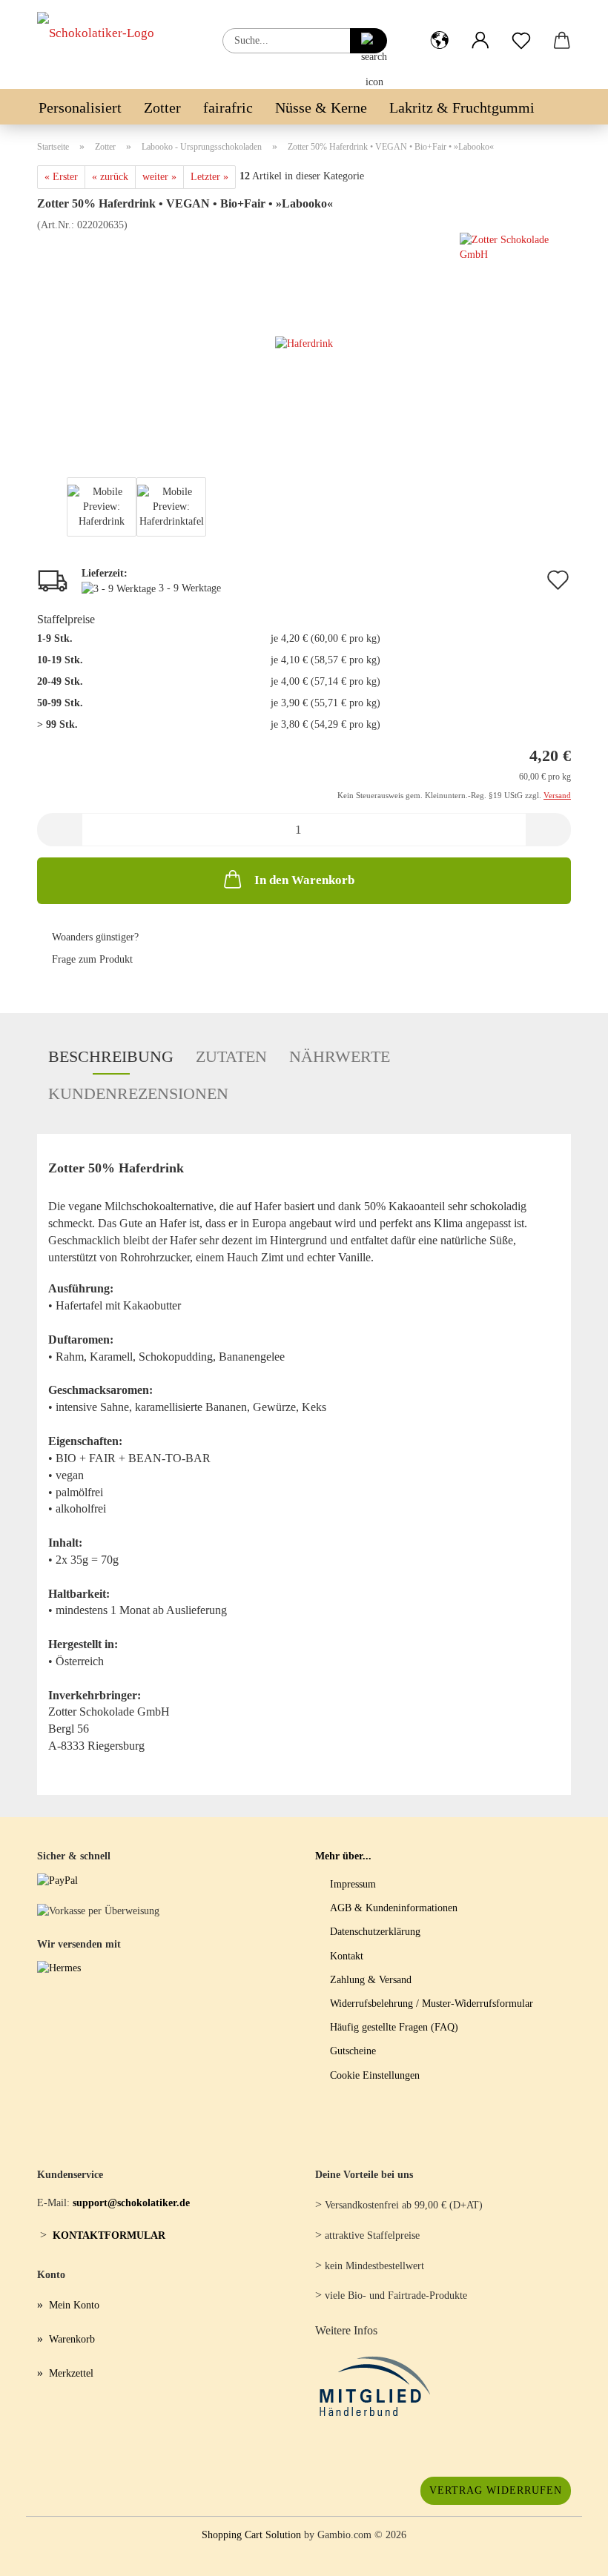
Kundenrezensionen (138, 1093)
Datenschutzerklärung (375, 1932)
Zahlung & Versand (371, 1980)
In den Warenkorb (304, 880)
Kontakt (347, 1956)
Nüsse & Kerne (321, 107)
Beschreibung (111, 1056)
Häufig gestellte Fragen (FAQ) (394, 2027)
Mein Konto (74, 2305)
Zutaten (231, 1056)
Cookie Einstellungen (375, 2075)
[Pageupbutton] (567, 2554)
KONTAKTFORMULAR (109, 2235)
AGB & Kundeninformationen (394, 1908)
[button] (439, 29)
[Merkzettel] (521, 29)
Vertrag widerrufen (496, 2490)
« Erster (61, 177)
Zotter (162, 107)
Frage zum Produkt (92, 959)
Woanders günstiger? (95, 937)
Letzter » (209, 177)
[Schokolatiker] (101, 44)
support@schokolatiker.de (131, 2203)
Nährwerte (340, 1056)
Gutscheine (353, 2051)
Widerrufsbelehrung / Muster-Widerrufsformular (432, 2004)
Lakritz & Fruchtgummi (462, 107)
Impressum (353, 1884)
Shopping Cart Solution (251, 2535)
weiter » (159, 177)
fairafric (228, 107)
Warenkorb (72, 2339)
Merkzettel (71, 2373)
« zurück (110, 177)
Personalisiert (80, 107)
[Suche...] (369, 41)
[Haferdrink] (304, 343)
